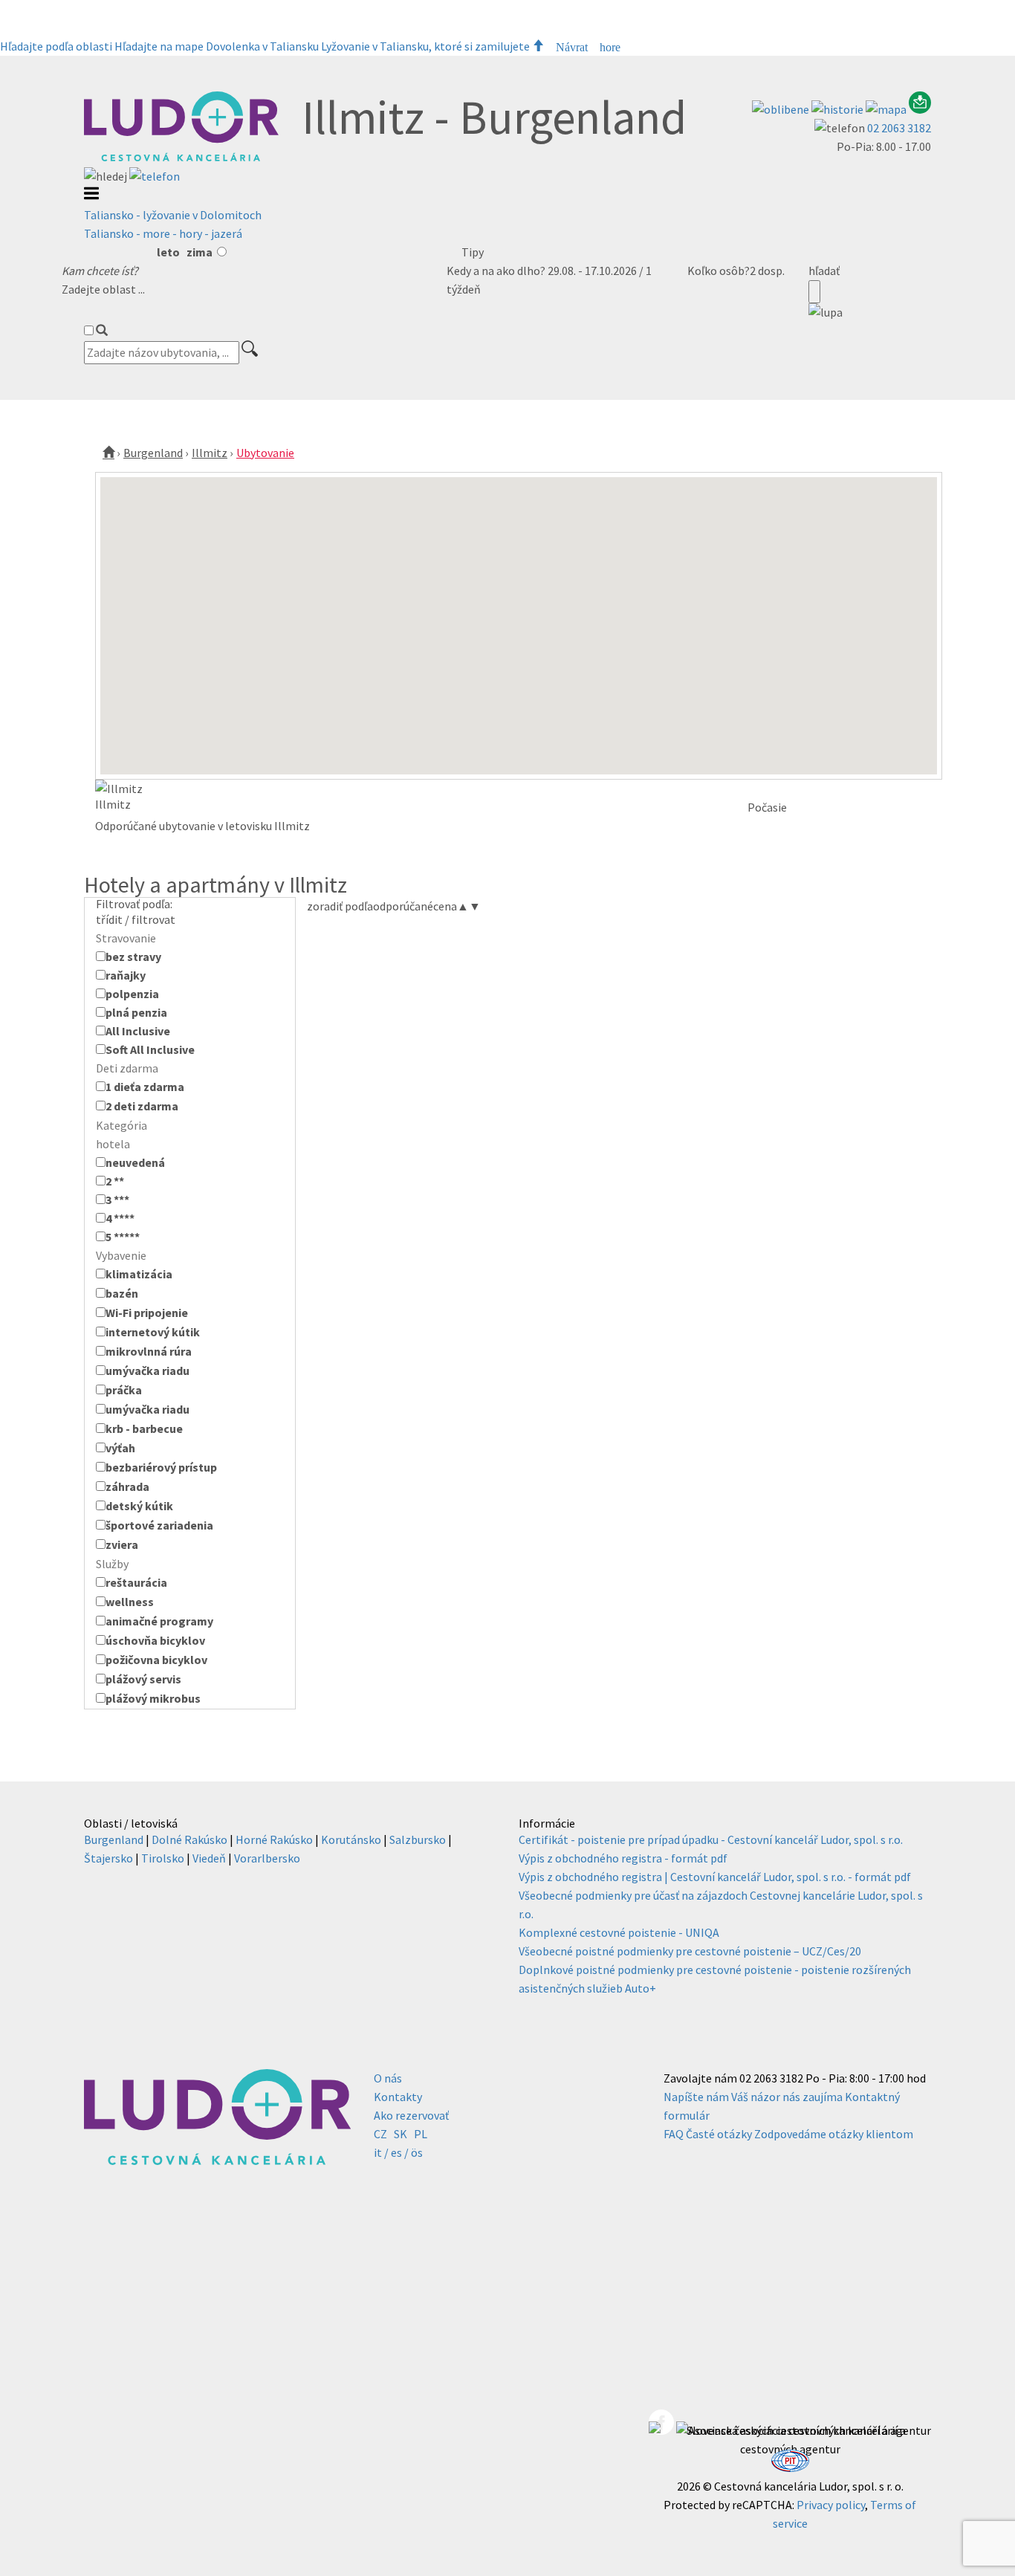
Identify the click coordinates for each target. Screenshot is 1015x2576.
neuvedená (135, 1162)
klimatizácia (139, 1274)
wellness (130, 1602)
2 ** (115, 1181)
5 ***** (123, 1237)
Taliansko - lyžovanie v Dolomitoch (173, 215)
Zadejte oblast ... (103, 289)
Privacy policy (831, 2505)
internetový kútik (153, 1332)
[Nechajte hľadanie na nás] (920, 109)
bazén (122, 1293)
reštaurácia (136, 1582)
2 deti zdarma (142, 1106)
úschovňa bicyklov (155, 1640)
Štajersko (108, 1858)
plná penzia (136, 1012)
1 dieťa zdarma (145, 1087)
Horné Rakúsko (274, 1839)
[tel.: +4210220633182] (155, 176)
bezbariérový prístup (161, 1467)
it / (381, 2152)
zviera (122, 1544)
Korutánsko (351, 1839)
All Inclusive (138, 1031)
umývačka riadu (147, 1370)
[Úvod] (108, 453)
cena (451, 906)
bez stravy (133, 957)
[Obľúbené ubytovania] (782, 109)
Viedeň (209, 1858)
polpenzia (132, 994)
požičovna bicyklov (156, 1660)
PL (421, 2134)
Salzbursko (418, 1839)
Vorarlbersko (267, 1858)
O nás (388, 2078)
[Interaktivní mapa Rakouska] (887, 109)
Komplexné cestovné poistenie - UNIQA (619, 1932)
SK (401, 2134)
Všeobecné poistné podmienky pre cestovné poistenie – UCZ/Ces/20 (690, 1951)
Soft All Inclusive (150, 1049)
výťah (120, 1448)
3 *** (117, 1200)
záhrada (127, 1486)
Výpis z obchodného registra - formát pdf (623, 1858)
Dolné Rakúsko (189, 1839)
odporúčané (403, 906)
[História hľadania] (839, 109)
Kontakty (398, 2097)
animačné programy (159, 1621)
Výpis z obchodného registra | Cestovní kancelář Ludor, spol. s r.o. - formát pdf (715, 1877)
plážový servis (143, 1679)
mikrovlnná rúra (149, 1351)
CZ (380, 2134)
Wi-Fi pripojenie (147, 1313)
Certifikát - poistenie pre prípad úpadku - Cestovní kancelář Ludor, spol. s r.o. (711, 1839)
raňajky (126, 975)
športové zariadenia (159, 1525)
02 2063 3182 (899, 128)
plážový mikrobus (153, 1698)
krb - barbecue (144, 1428)
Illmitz (210, 453)
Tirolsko (163, 1858)
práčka (124, 1390)
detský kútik (139, 1506)
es (396, 2152)
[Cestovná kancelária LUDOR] (181, 158)
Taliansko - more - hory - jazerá (163, 233)
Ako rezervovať (411, 2115)
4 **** (120, 1218)
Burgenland (153, 453)
